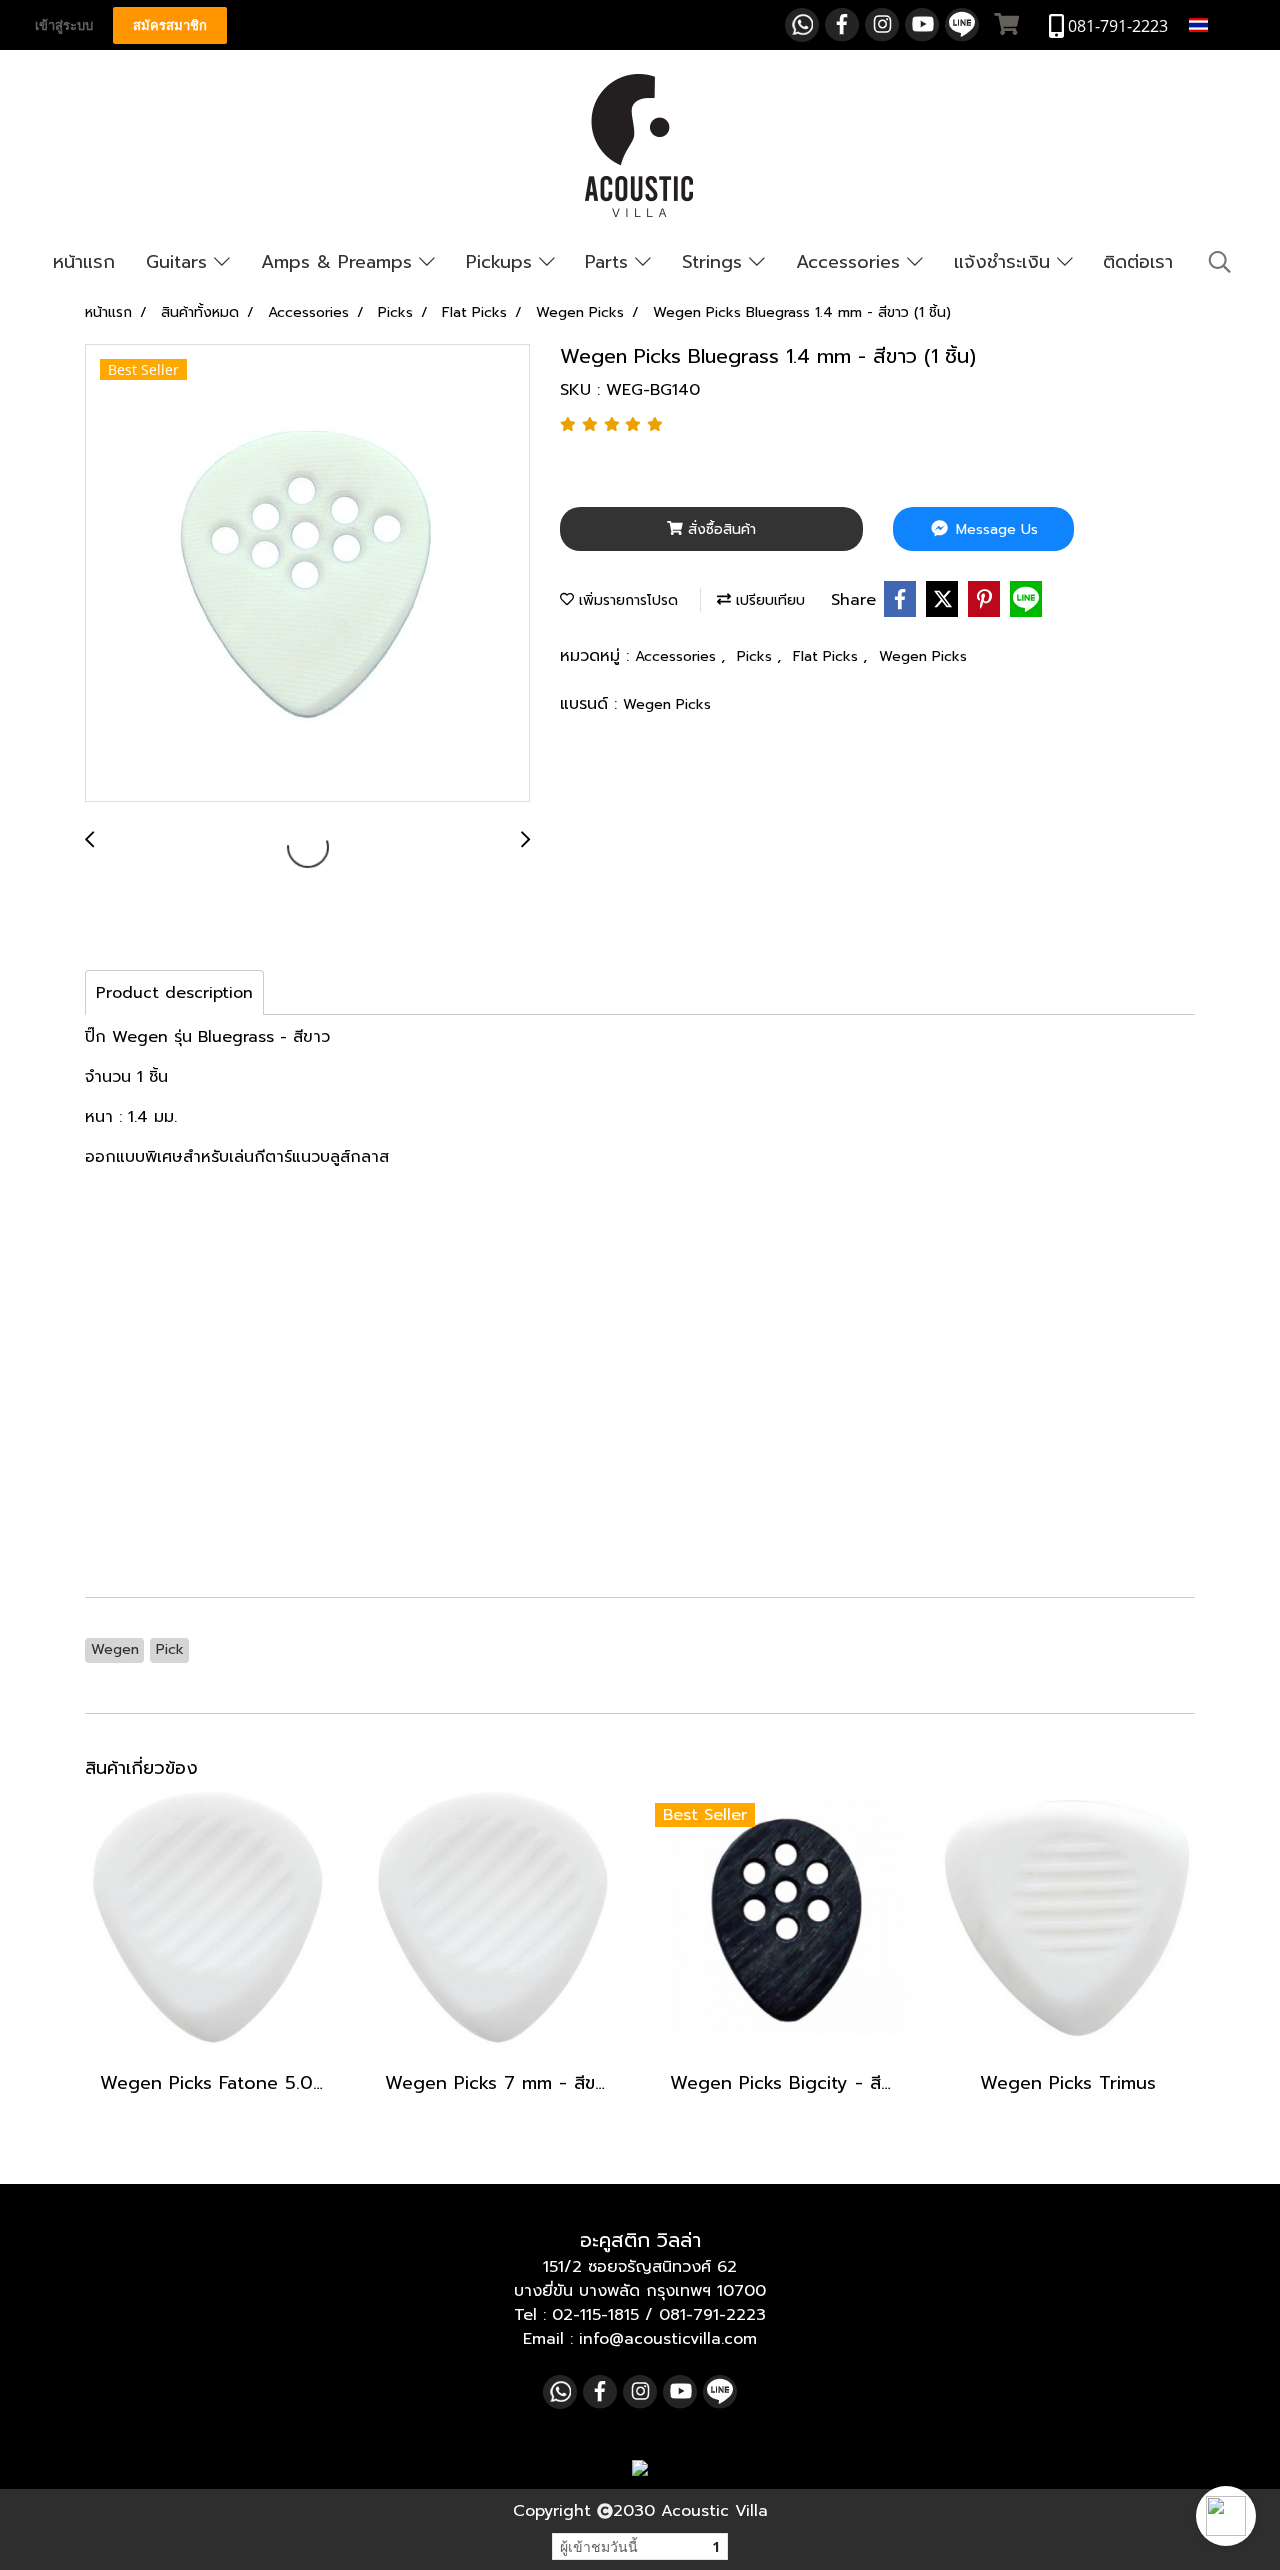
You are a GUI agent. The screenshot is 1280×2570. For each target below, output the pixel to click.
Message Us (994, 529)
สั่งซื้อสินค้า (719, 529)
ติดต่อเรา (1138, 262)
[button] (1226, 2516)
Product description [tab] (174, 993)
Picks (757, 656)
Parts (610, 262)
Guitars (180, 262)
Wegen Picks (923, 656)
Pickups (502, 262)
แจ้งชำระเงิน (1005, 262)
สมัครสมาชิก (170, 25)
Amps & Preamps (340, 262)
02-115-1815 (595, 2315)
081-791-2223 (712, 2315)
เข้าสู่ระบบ (64, 25)
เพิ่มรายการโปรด (626, 600)
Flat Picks (828, 656)
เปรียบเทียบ (768, 600)
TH (1223, 24)
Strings (715, 262)
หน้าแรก (84, 262)
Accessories (851, 262)
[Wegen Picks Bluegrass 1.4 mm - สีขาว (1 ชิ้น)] (307, 574)
